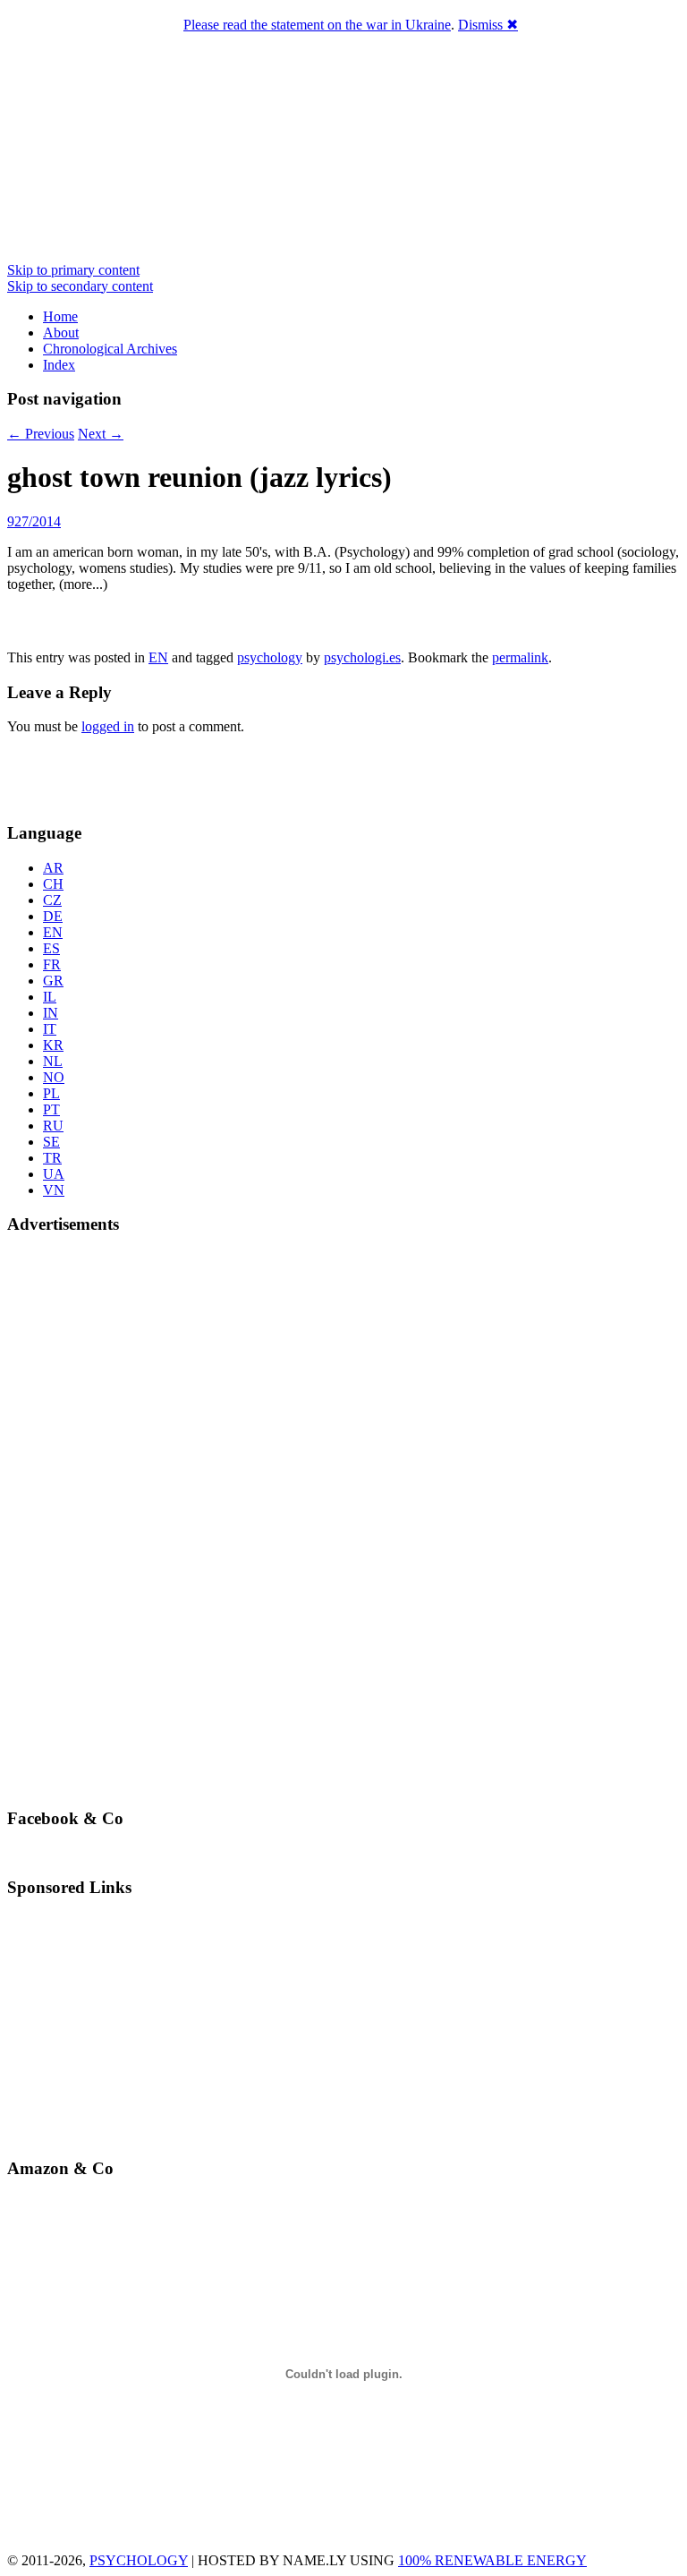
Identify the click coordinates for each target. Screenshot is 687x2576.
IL (50, 997)
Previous (41, 434)
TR (52, 1158)
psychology (270, 657)
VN (54, 1190)
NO (54, 1077)
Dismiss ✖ (488, 25)
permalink (520, 657)
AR (53, 868)
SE (51, 1142)
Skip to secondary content (80, 286)
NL (53, 1061)
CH (53, 884)
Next (101, 434)
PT (51, 1109)
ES (51, 948)
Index (59, 365)
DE (53, 916)
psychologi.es (362, 657)
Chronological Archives (110, 349)
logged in (108, 726)
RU (53, 1126)
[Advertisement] (112, 776)
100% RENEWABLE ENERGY (492, 2560)
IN (51, 1013)
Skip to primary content (73, 270)
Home (60, 316)
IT (50, 1029)
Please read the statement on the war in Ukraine (317, 25)
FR (52, 964)
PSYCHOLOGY (139, 2560)
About (61, 333)
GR (53, 981)
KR (53, 1045)
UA (54, 1174)
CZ (52, 900)
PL (51, 1093)
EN (158, 657)
